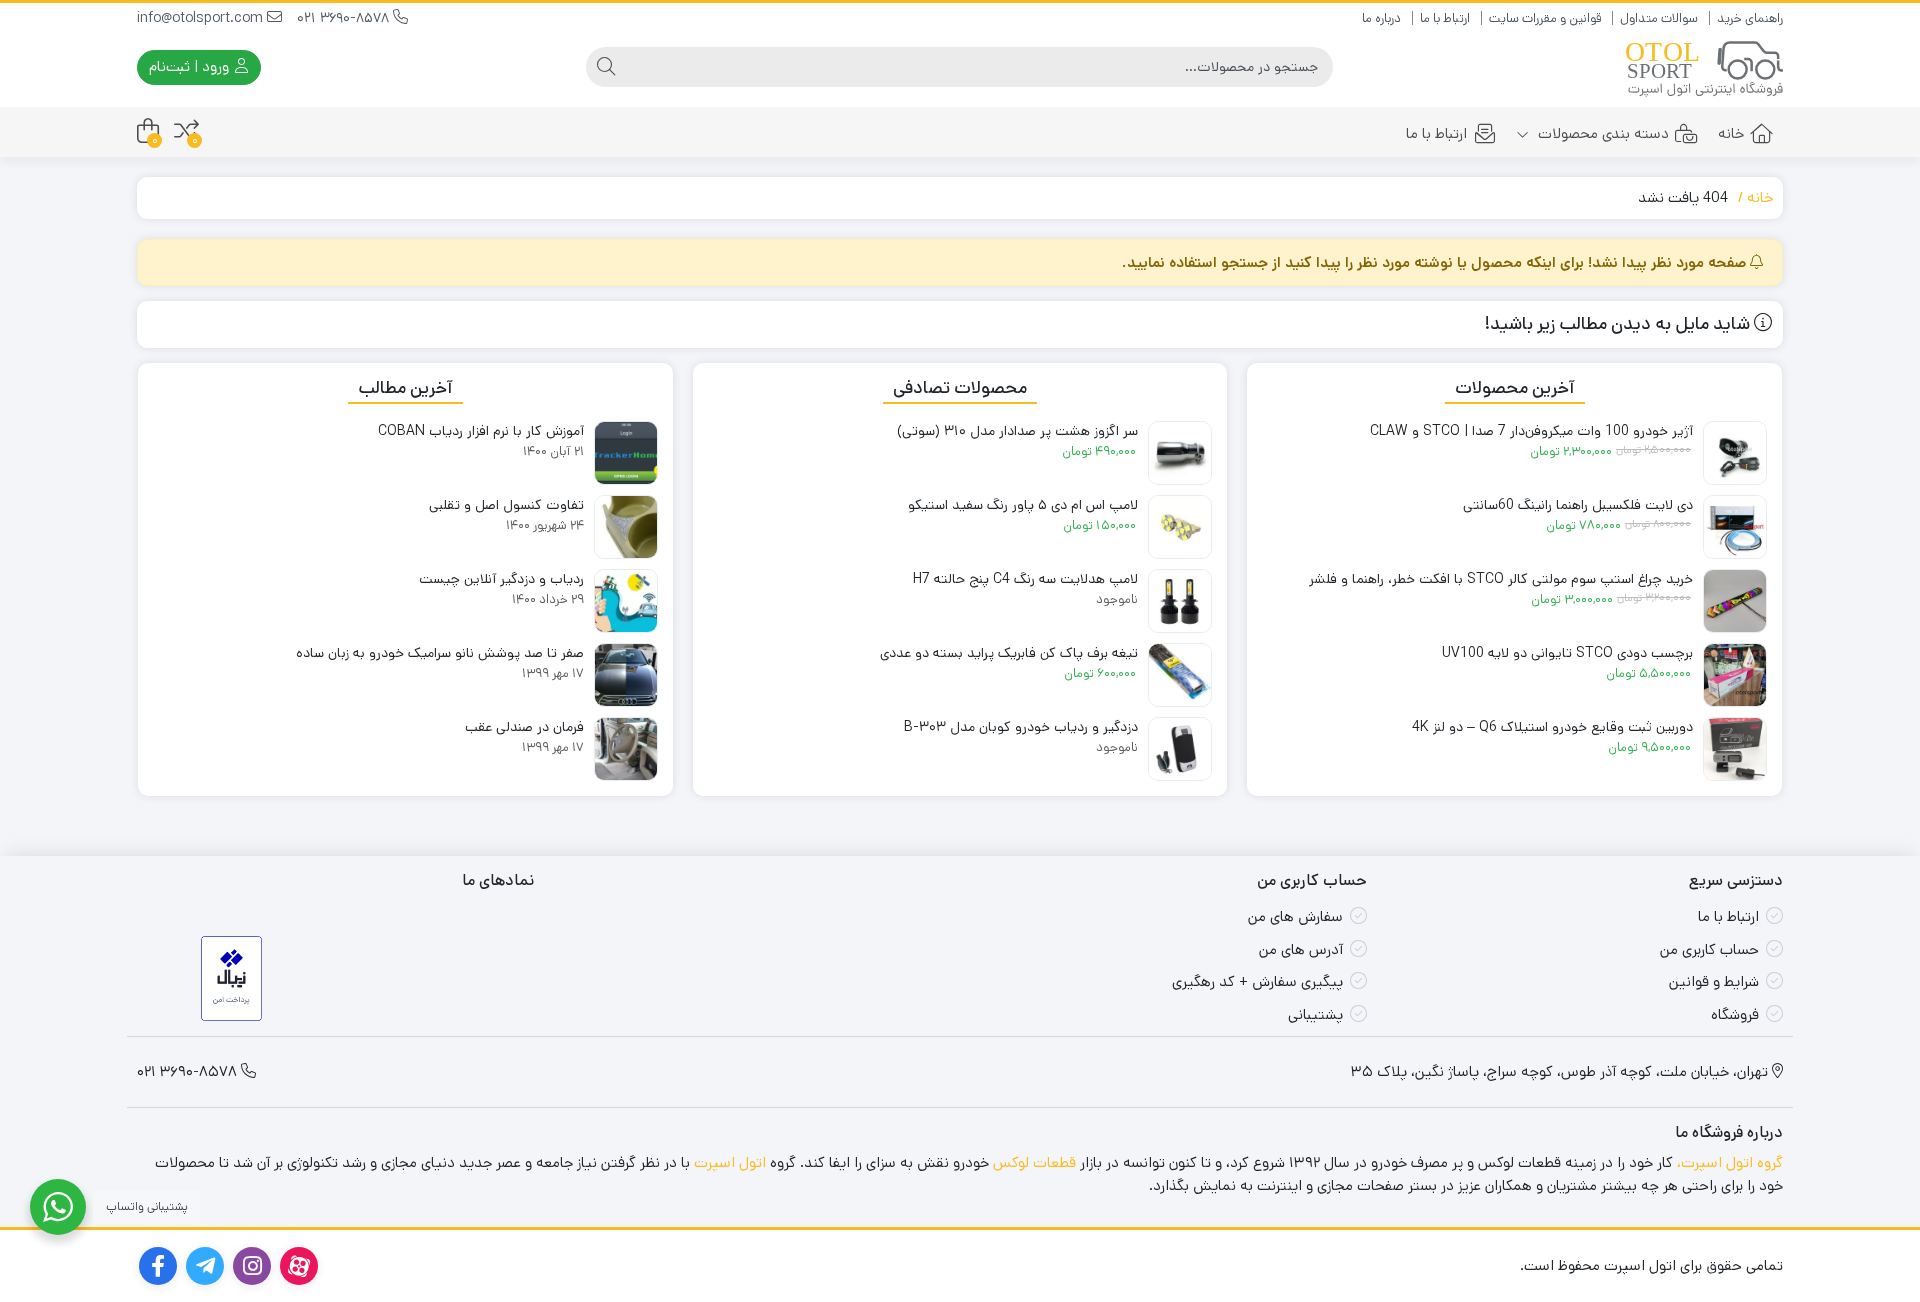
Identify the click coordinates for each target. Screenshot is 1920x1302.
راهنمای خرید (1750, 18)
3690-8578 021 (345, 18)
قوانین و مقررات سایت (1545, 18)
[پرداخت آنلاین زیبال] (231, 978)
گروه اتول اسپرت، (1730, 1162)
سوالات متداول (1659, 18)
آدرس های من (1301, 949)
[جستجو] (606, 67)
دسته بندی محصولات (1601, 133)
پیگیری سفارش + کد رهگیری (1257, 981)
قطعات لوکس (1034, 1162)
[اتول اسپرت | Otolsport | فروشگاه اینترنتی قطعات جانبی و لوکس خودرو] (1704, 67)
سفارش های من (1295, 916)
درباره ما (1381, 18)
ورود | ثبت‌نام (191, 66)
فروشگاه (1735, 1014)
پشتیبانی (1315, 1014)
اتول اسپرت (730, 1162)
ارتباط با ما (1445, 18)
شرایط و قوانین (1714, 981)
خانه (1731, 133)
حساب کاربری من (1709, 949)
